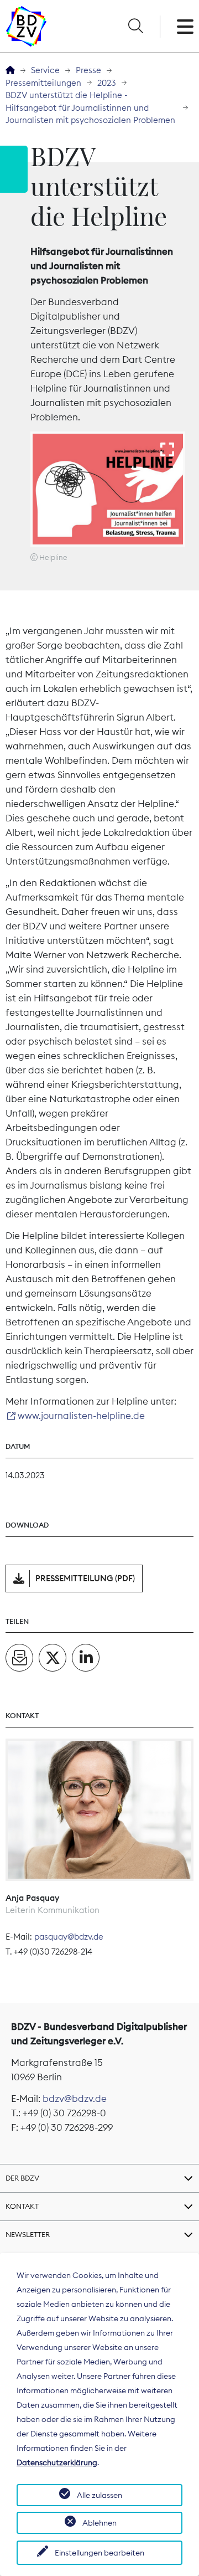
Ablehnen (99, 2523)
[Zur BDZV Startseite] (10, 71)
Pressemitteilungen (43, 83)
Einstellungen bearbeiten (99, 2553)
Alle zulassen (99, 2495)
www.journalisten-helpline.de (81, 1416)
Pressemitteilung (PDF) (85, 1578)
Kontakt (22, 2206)
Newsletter (28, 2234)
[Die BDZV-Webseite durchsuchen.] (135, 27)
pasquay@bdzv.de (69, 1937)
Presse (88, 70)
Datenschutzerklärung (57, 2462)
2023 (107, 83)
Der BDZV (22, 2178)
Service (45, 70)
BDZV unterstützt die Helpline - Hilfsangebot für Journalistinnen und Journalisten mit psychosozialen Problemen (90, 107)
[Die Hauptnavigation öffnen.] (185, 27)
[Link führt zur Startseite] (26, 26)
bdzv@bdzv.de (75, 2099)
